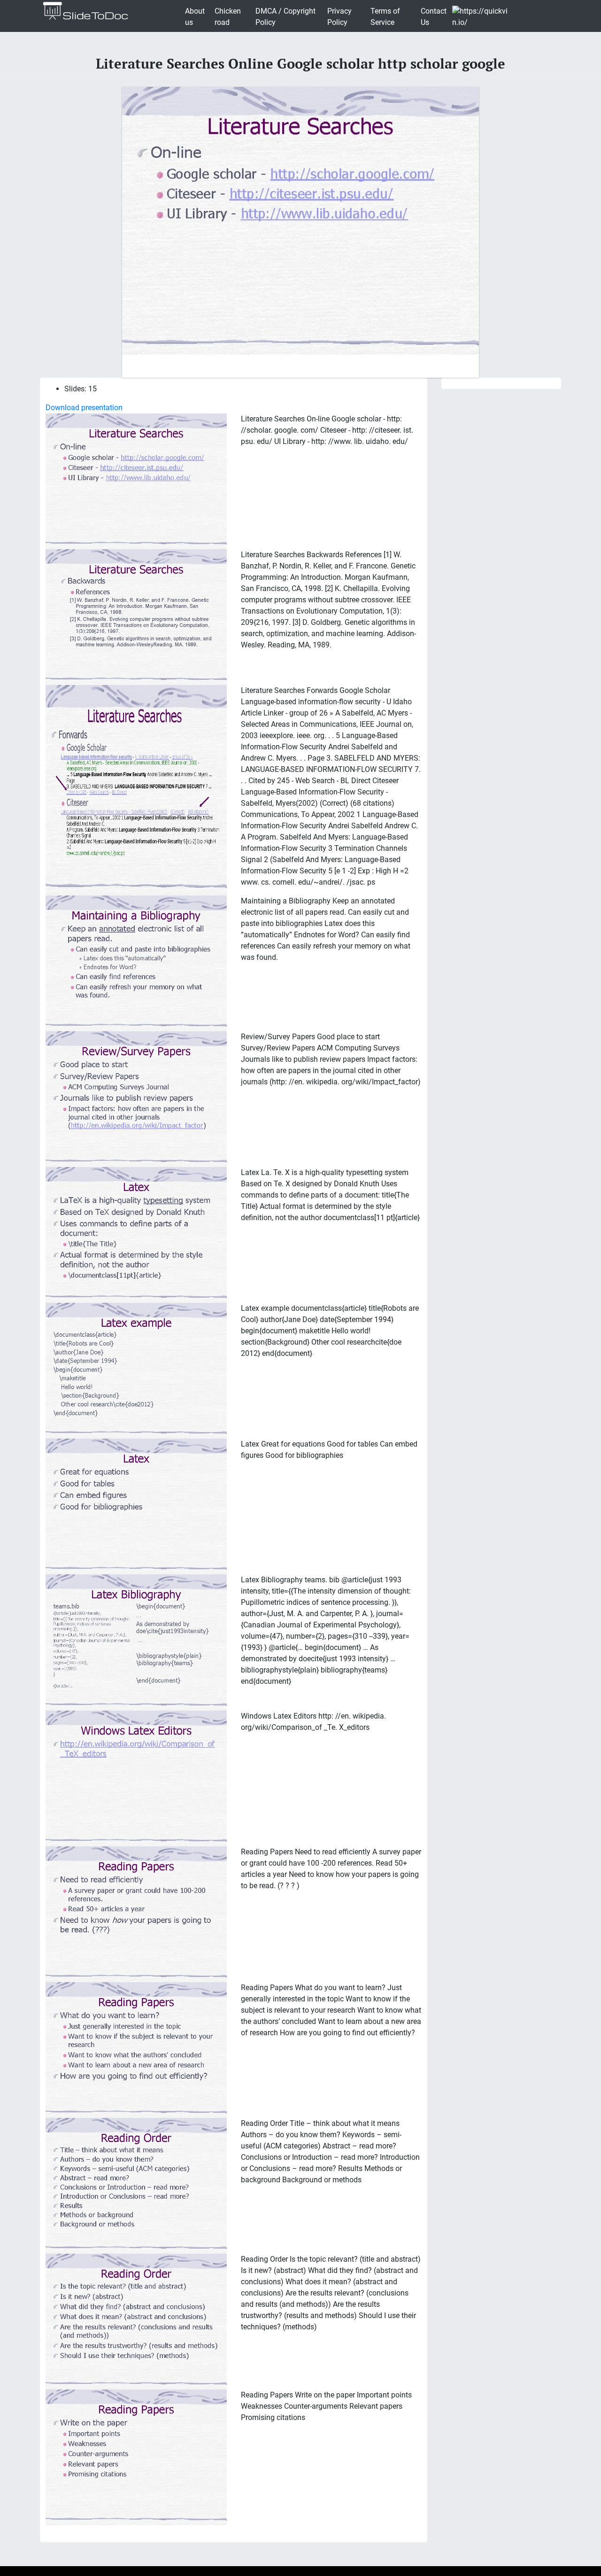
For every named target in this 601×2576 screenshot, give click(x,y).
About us (195, 17)
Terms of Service (385, 17)
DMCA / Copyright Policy (285, 17)
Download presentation (84, 408)
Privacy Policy (339, 17)
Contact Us (434, 17)
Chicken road (228, 17)
